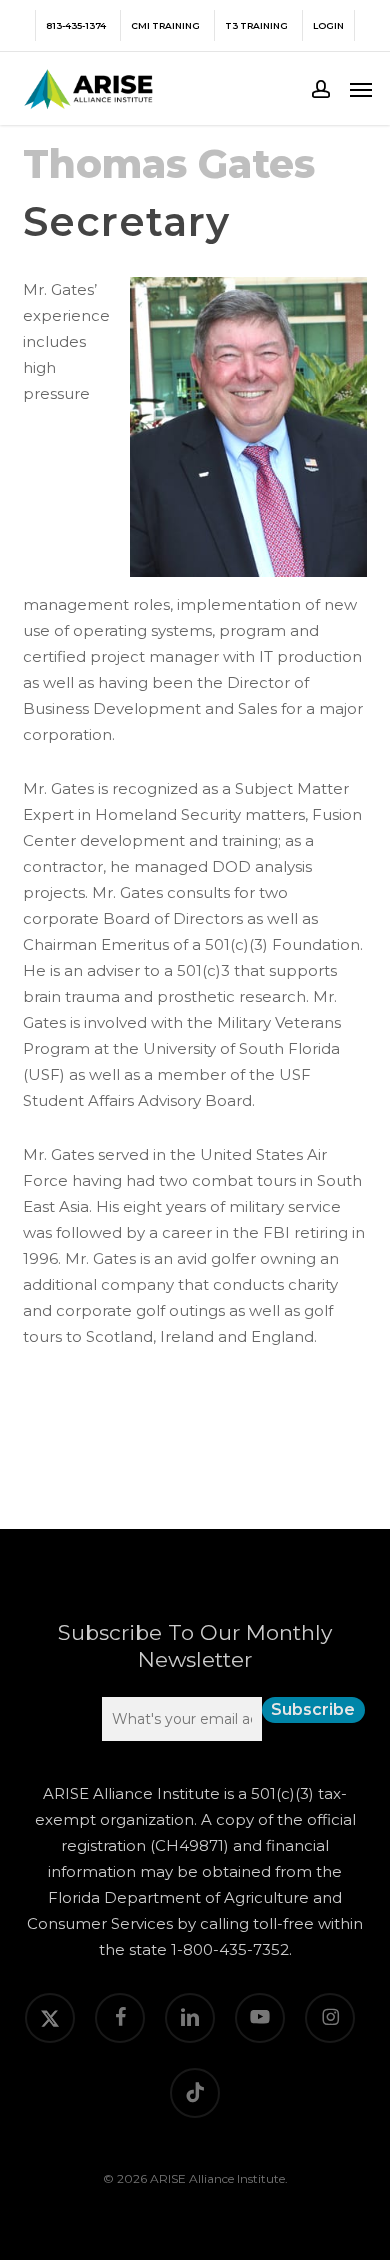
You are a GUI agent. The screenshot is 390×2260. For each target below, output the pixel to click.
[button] (361, 89)
